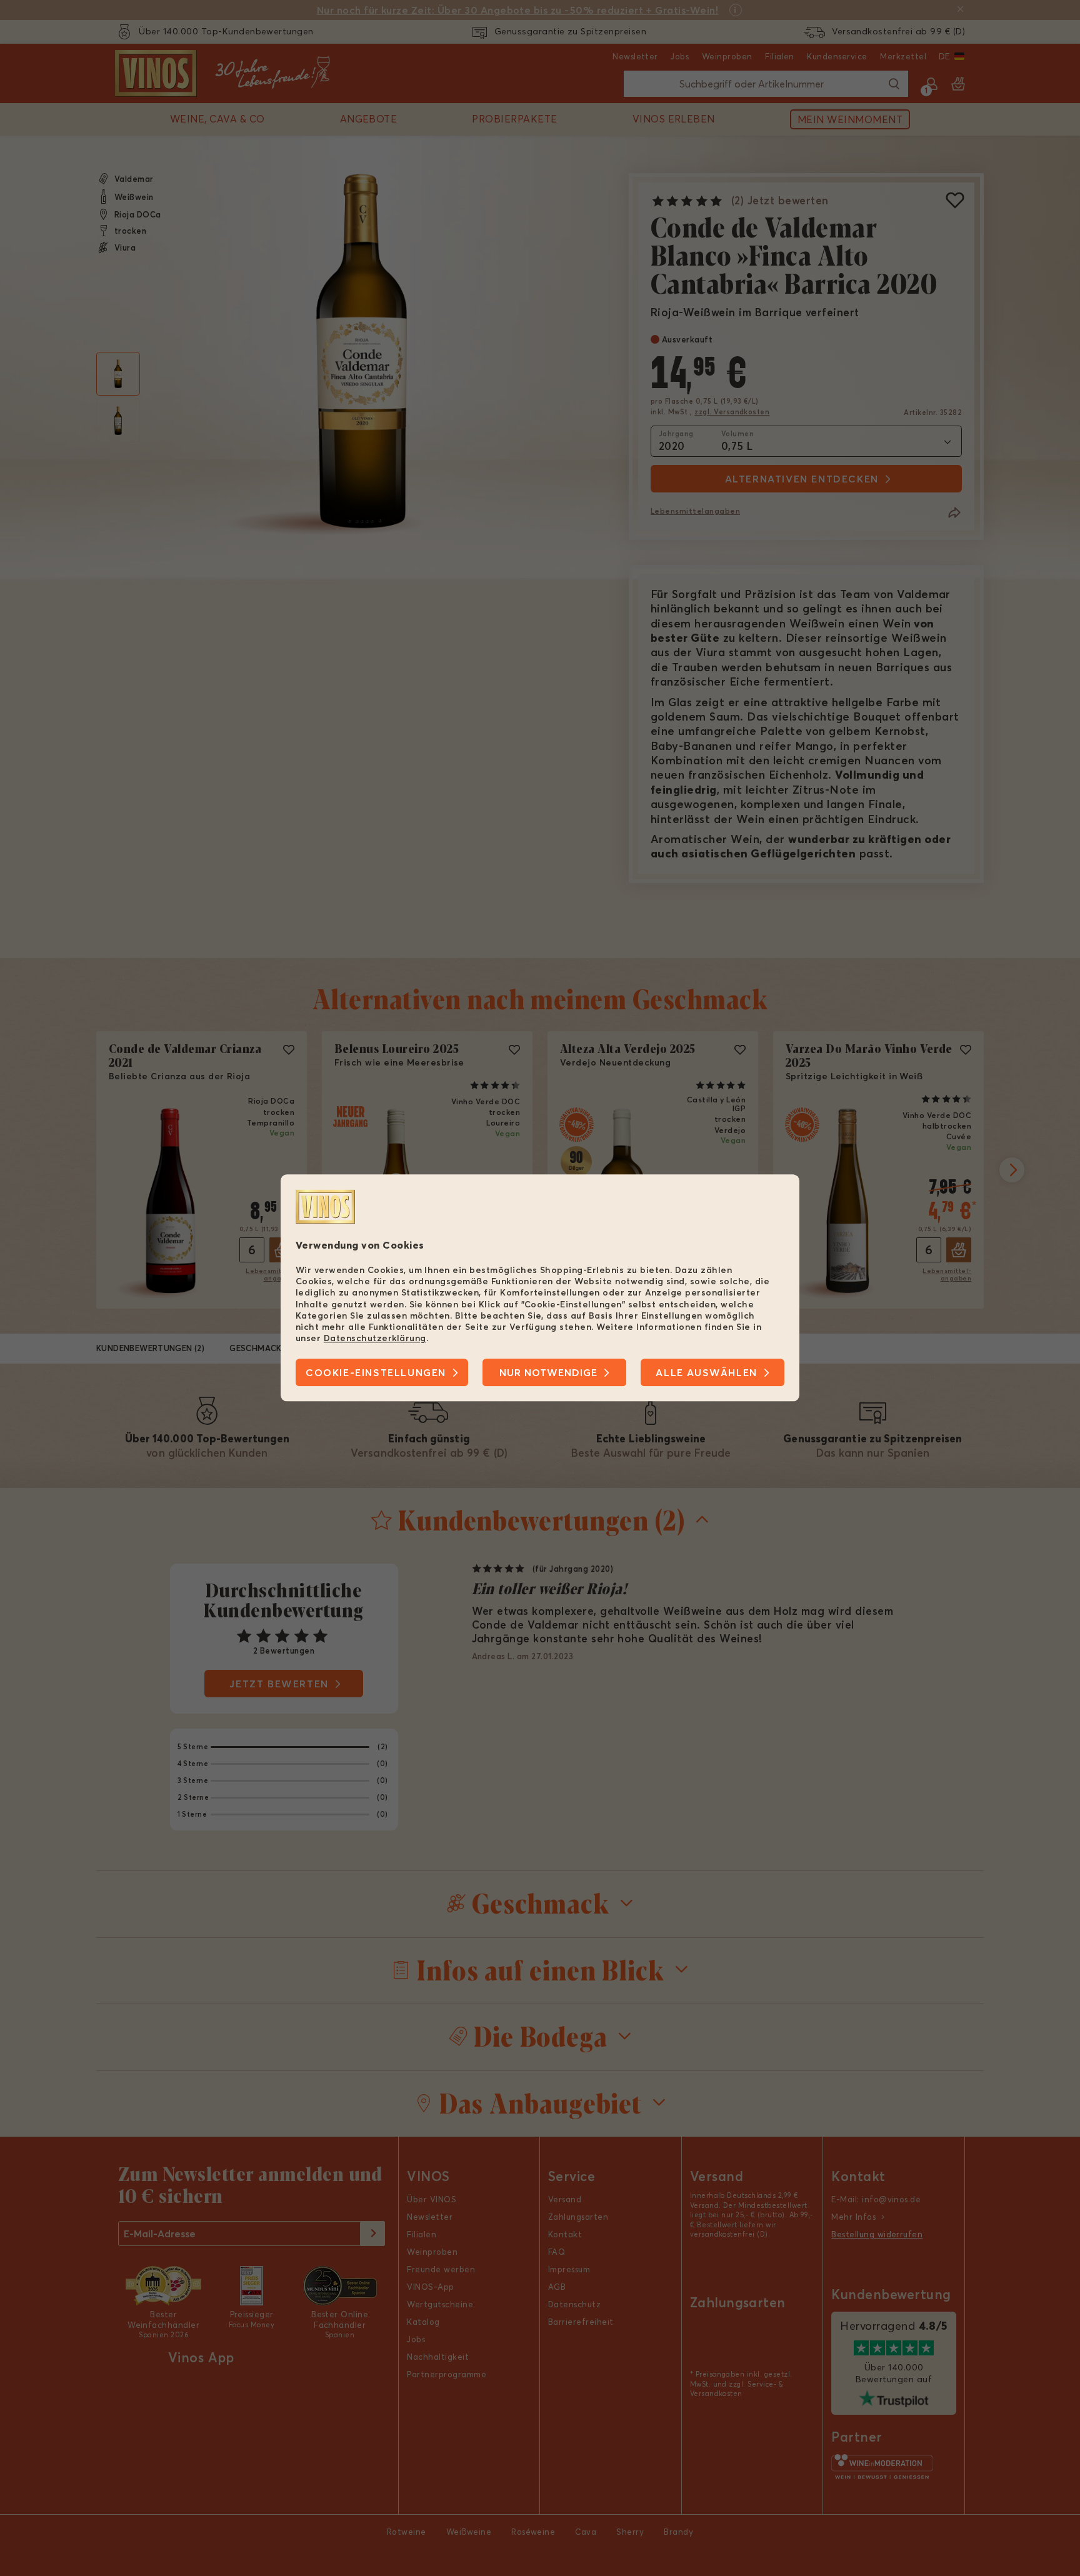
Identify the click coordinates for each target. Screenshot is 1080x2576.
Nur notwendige (548, 1373)
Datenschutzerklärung (375, 1338)
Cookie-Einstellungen (376, 1373)
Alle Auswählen (706, 1373)
